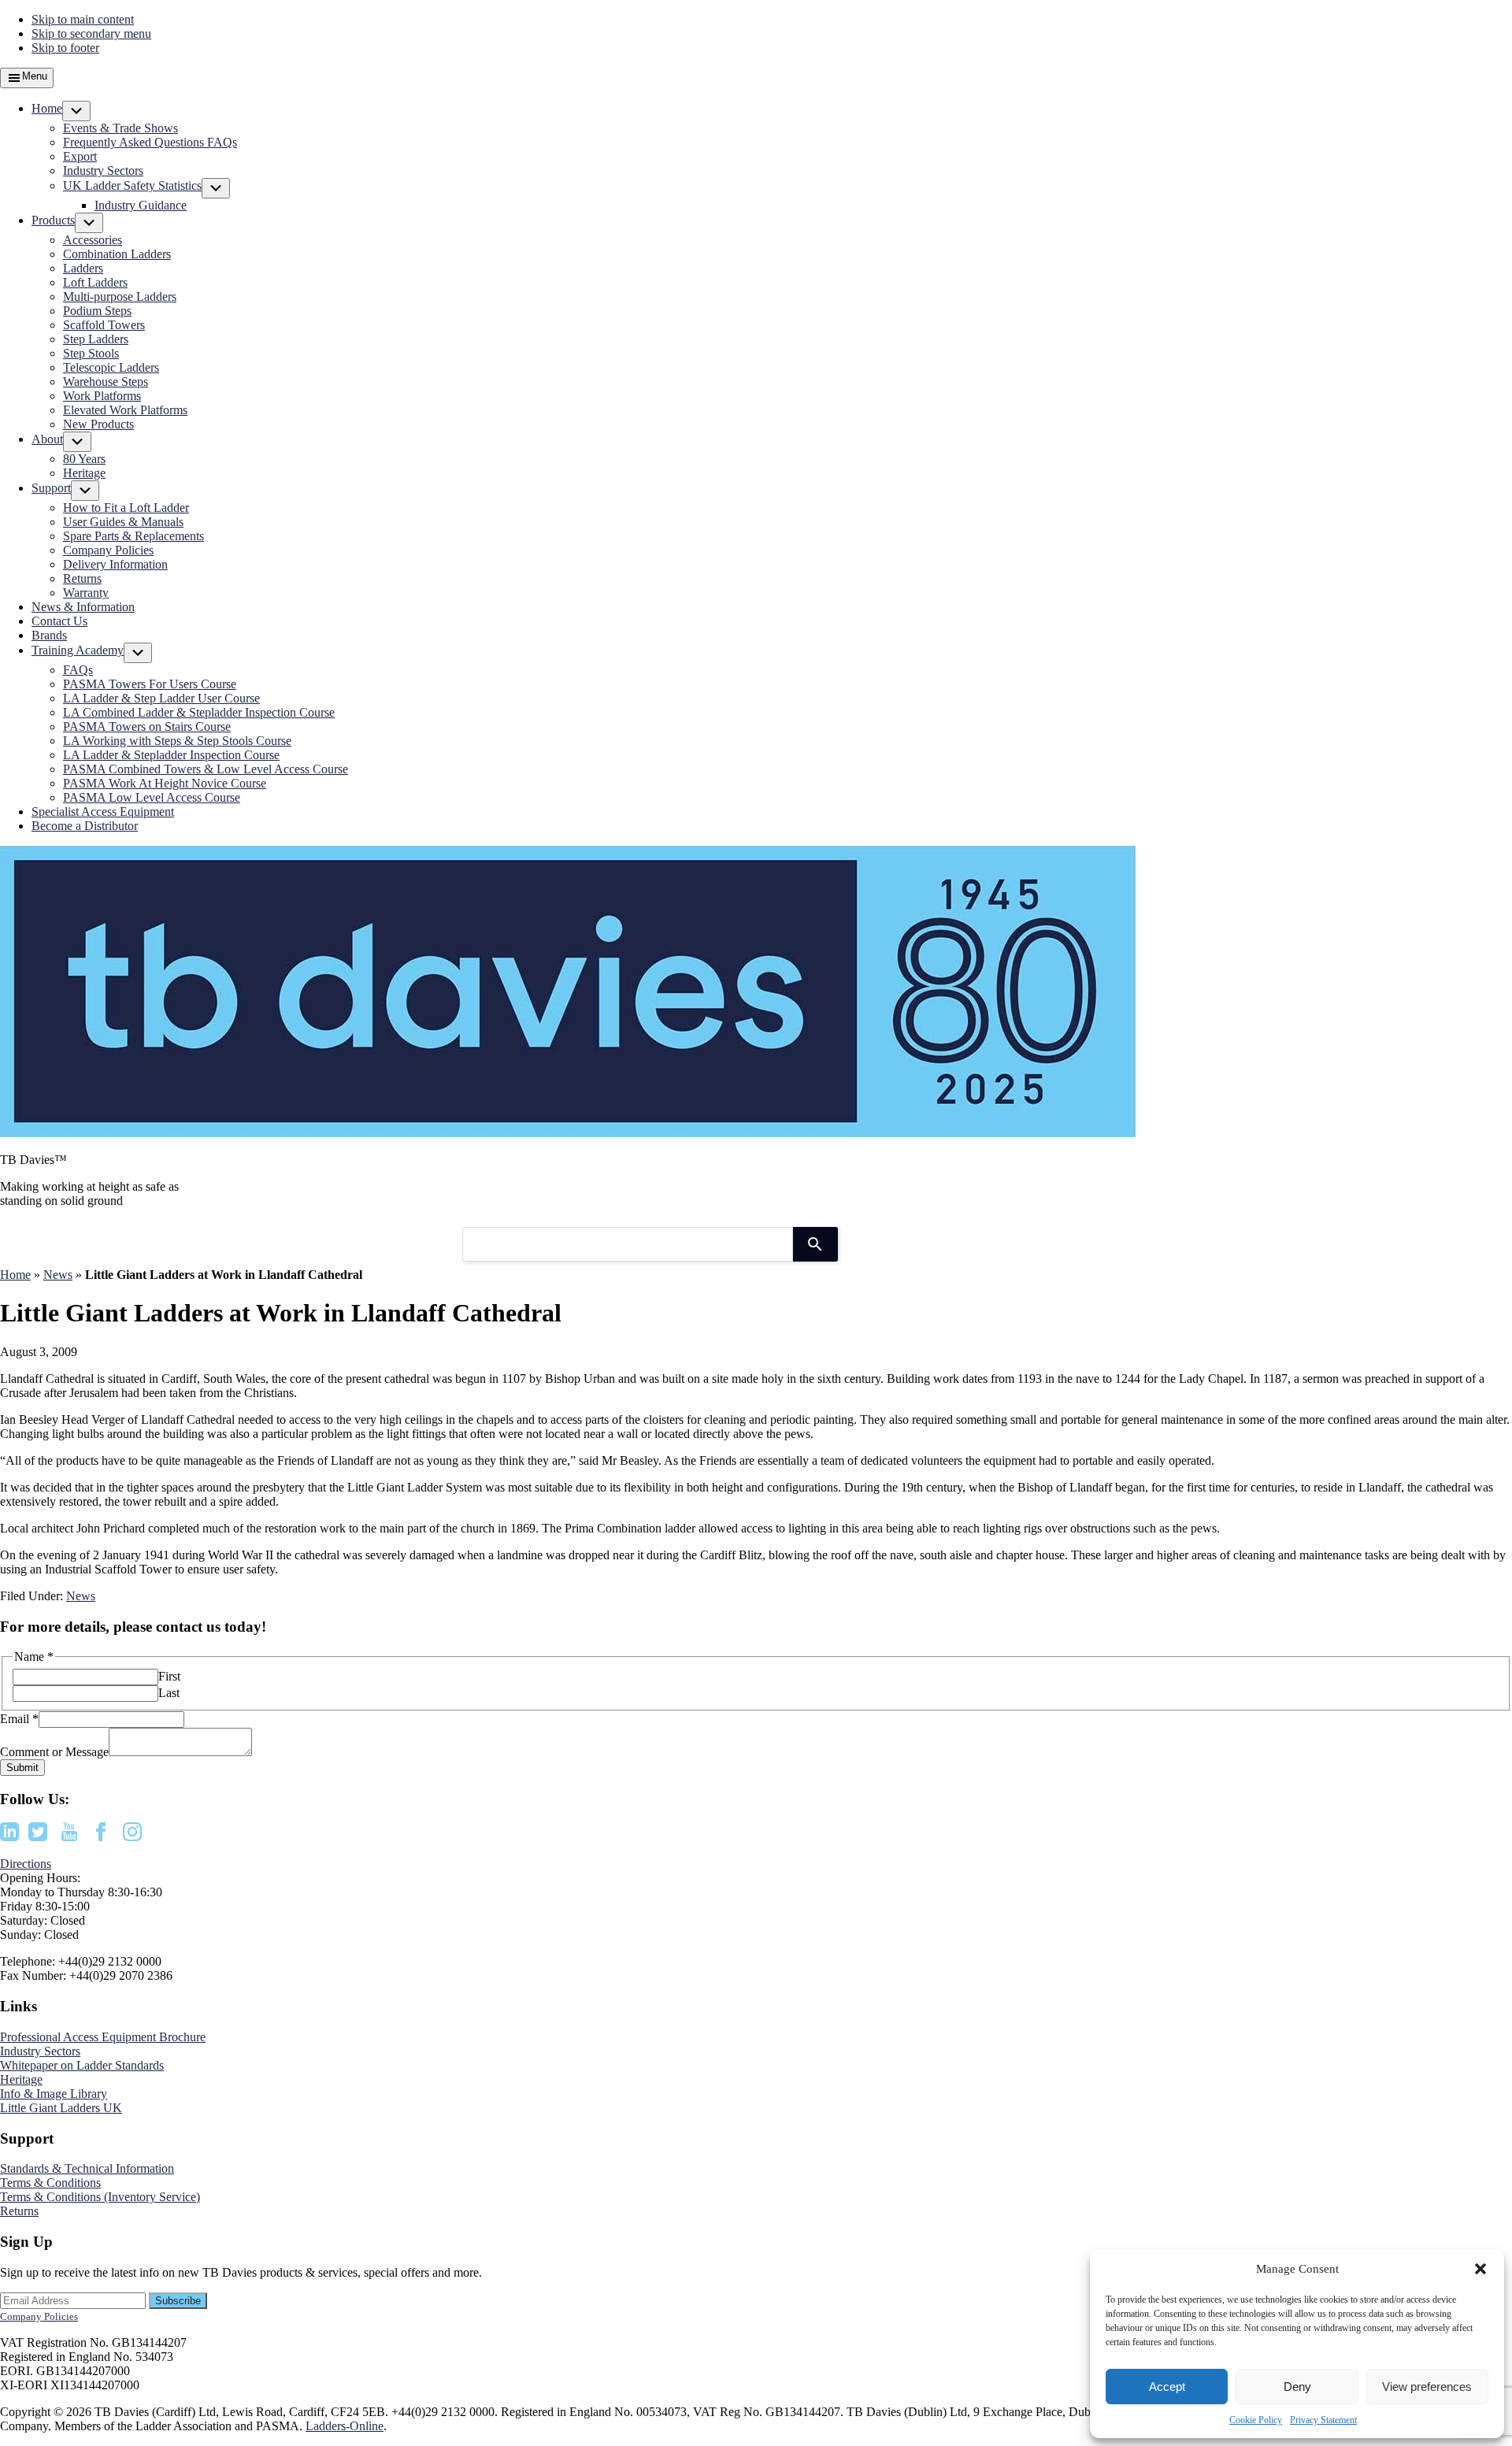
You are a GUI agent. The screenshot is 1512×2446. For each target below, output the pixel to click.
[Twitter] (38, 1837)
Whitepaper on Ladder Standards (82, 2065)
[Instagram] (132, 1837)
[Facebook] (101, 1837)
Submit (22, 1768)
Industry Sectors (40, 2051)
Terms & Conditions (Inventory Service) (100, 2197)
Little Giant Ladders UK (61, 2108)
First (169, 1676)
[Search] (815, 1244)
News (58, 1275)
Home (15, 1275)
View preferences (1427, 2387)
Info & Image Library (54, 2094)
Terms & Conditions (50, 2183)
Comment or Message (54, 1752)
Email (19, 1719)
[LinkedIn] (9, 1837)
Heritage (21, 2079)
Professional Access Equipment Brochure (103, 2037)
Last (169, 1693)
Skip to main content (83, 19)
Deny (1297, 2387)
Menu (35, 76)
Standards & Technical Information (87, 2168)
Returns (19, 2211)
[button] (1480, 2269)
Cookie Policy (1256, 2420)
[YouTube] (69, 1837)
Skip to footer (65, 48)
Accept (1167, 2387)
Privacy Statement (1323, 2420)
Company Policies (39, 2316)
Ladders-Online (345, 2426)
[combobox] (628, 1244)
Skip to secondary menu (91, 33)
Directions (26, 1864)
